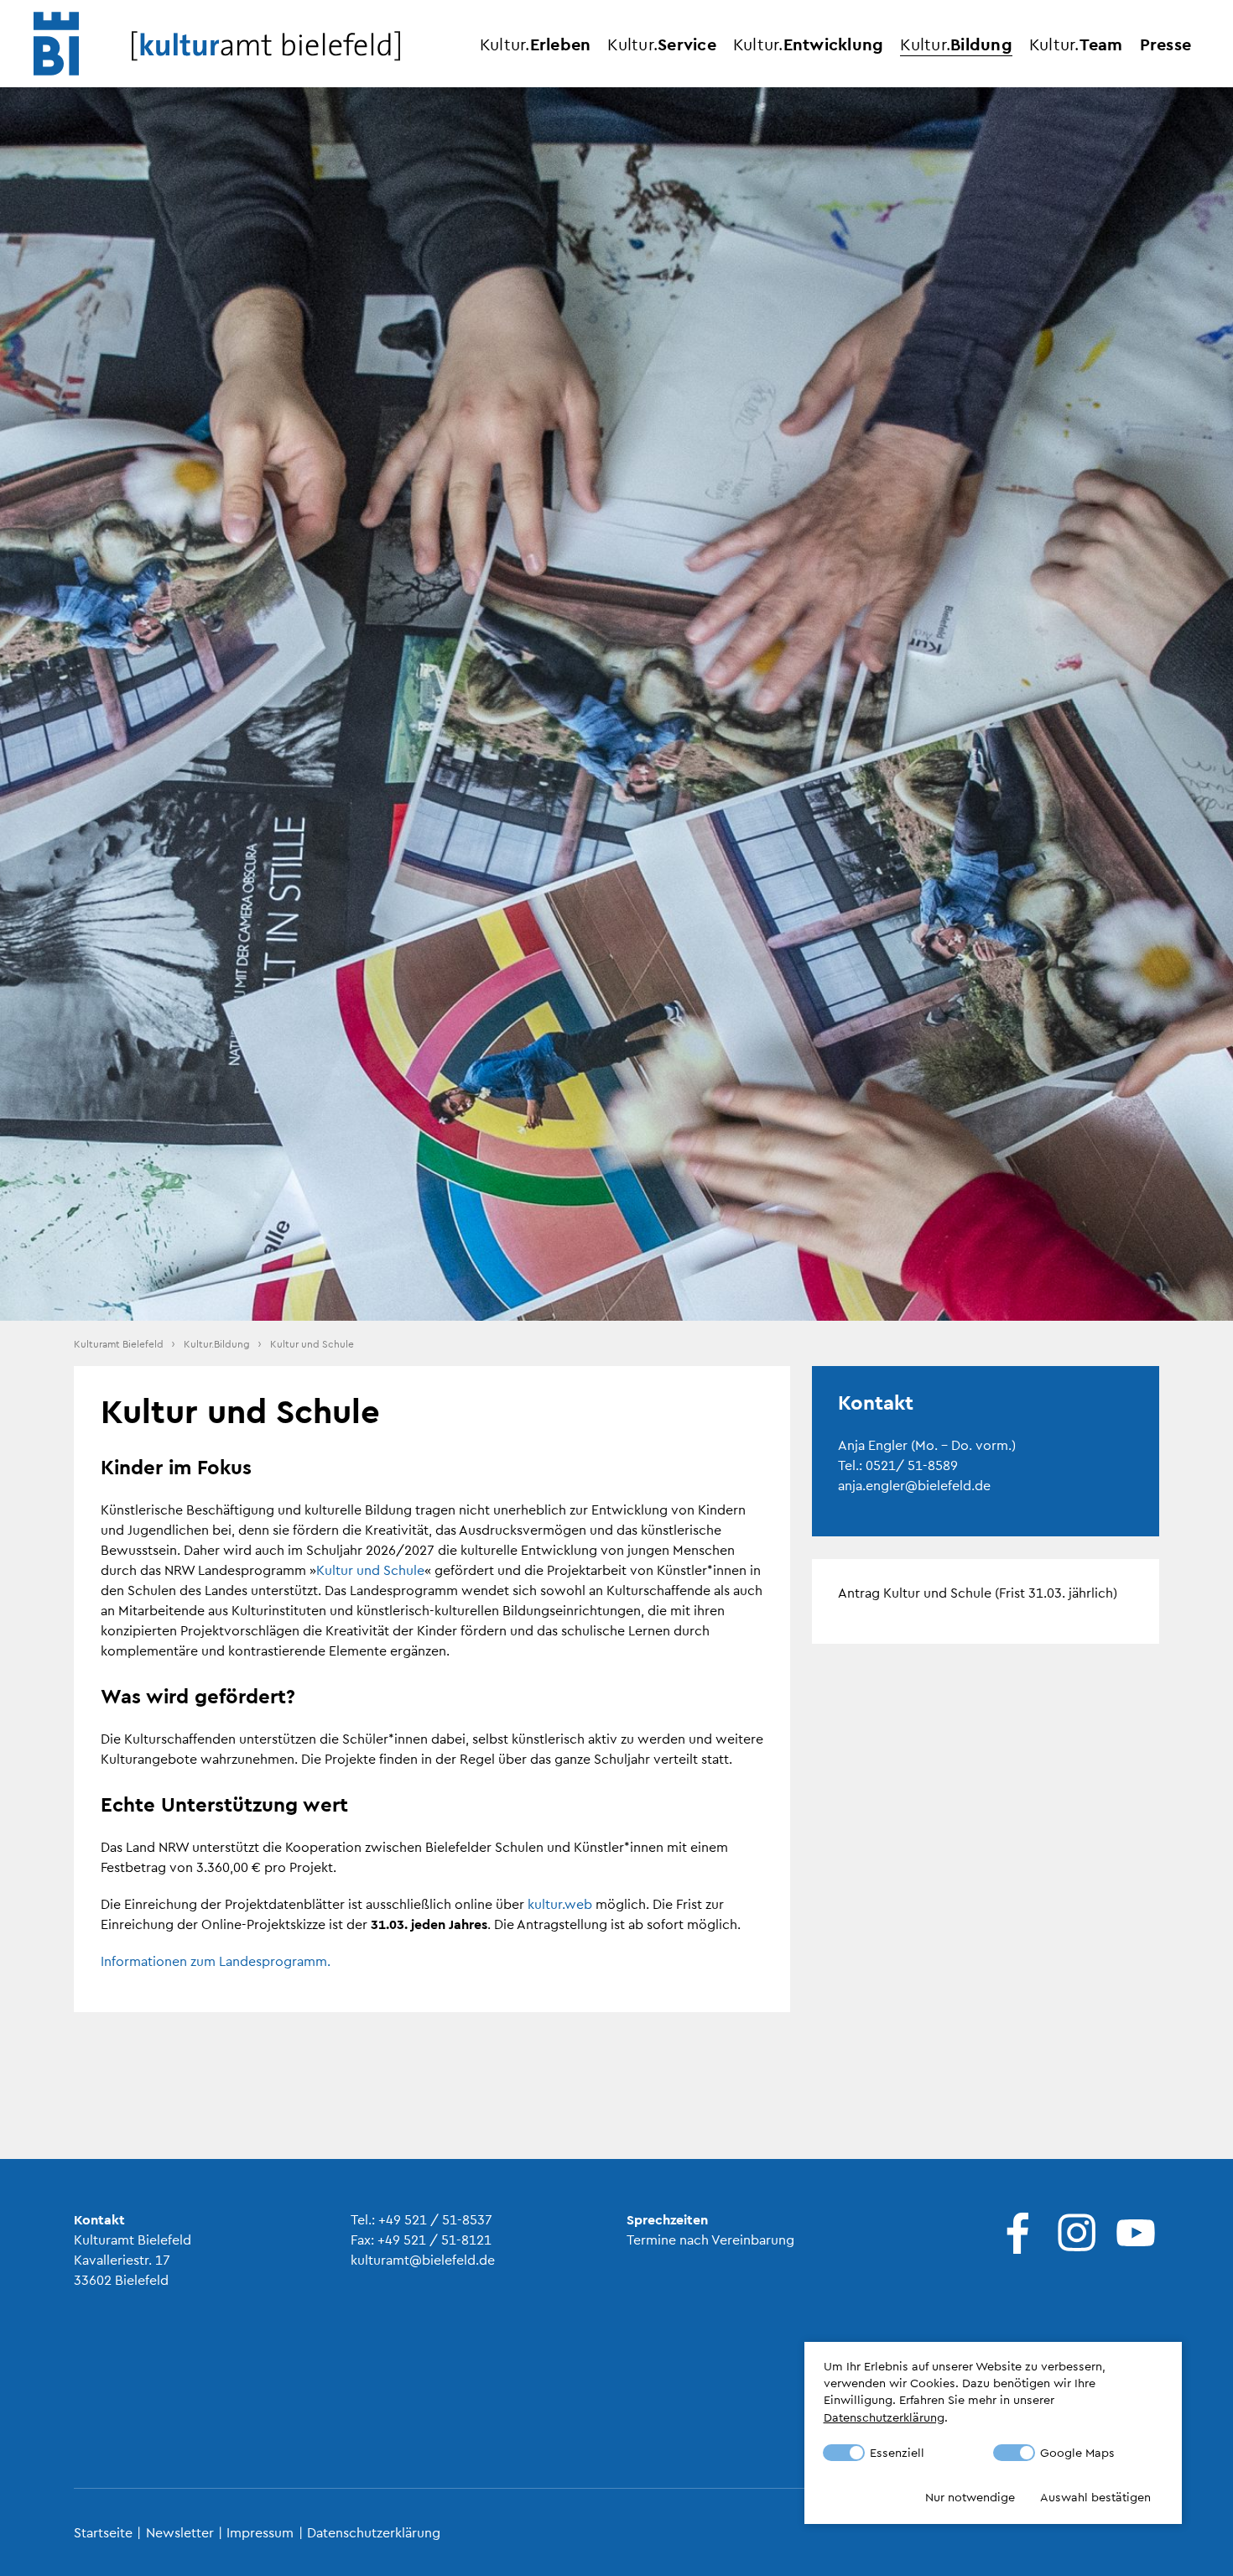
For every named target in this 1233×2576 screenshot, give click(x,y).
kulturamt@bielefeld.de (423, 2259)
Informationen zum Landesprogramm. (216, 1961)
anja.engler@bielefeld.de (914, 1485)
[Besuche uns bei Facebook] (1014, 2233)
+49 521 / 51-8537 (435, 2219)
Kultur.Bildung (217, 1343)
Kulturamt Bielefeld (119, 1343)
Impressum (260, 2532)
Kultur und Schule (370, 1570)
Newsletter (180, 2532)
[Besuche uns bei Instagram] (1073, 2233)
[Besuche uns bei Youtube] (1132, 2233)
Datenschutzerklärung (374, 2532)
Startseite (103, 2532)
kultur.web (560, 1903)
